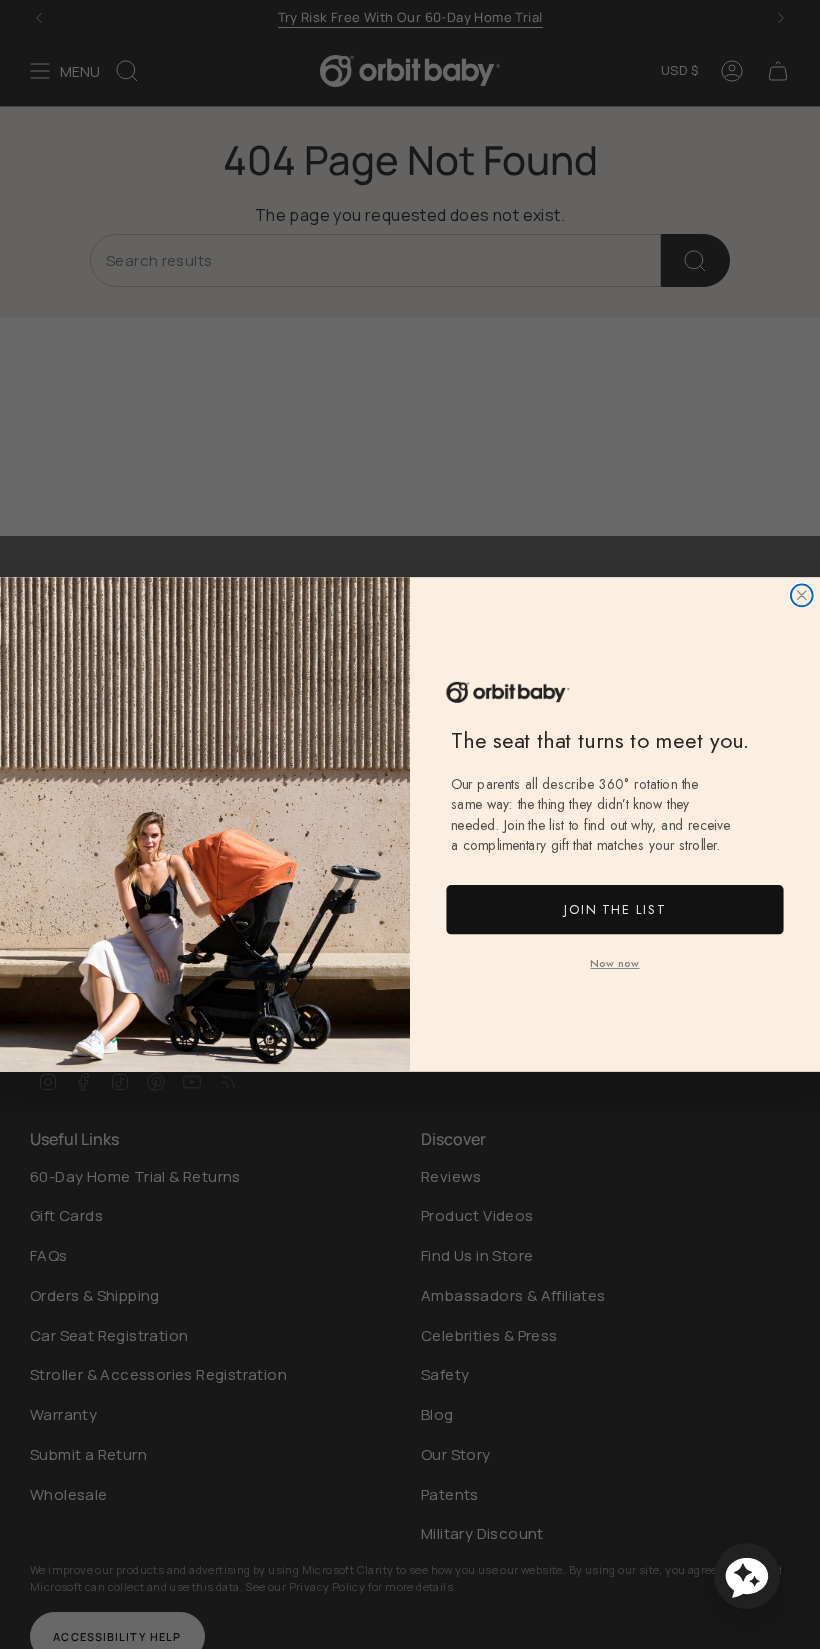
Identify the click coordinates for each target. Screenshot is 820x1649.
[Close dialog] (802, 595)
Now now (614, 963)
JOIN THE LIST (615, 910)
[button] (747, 1576)
